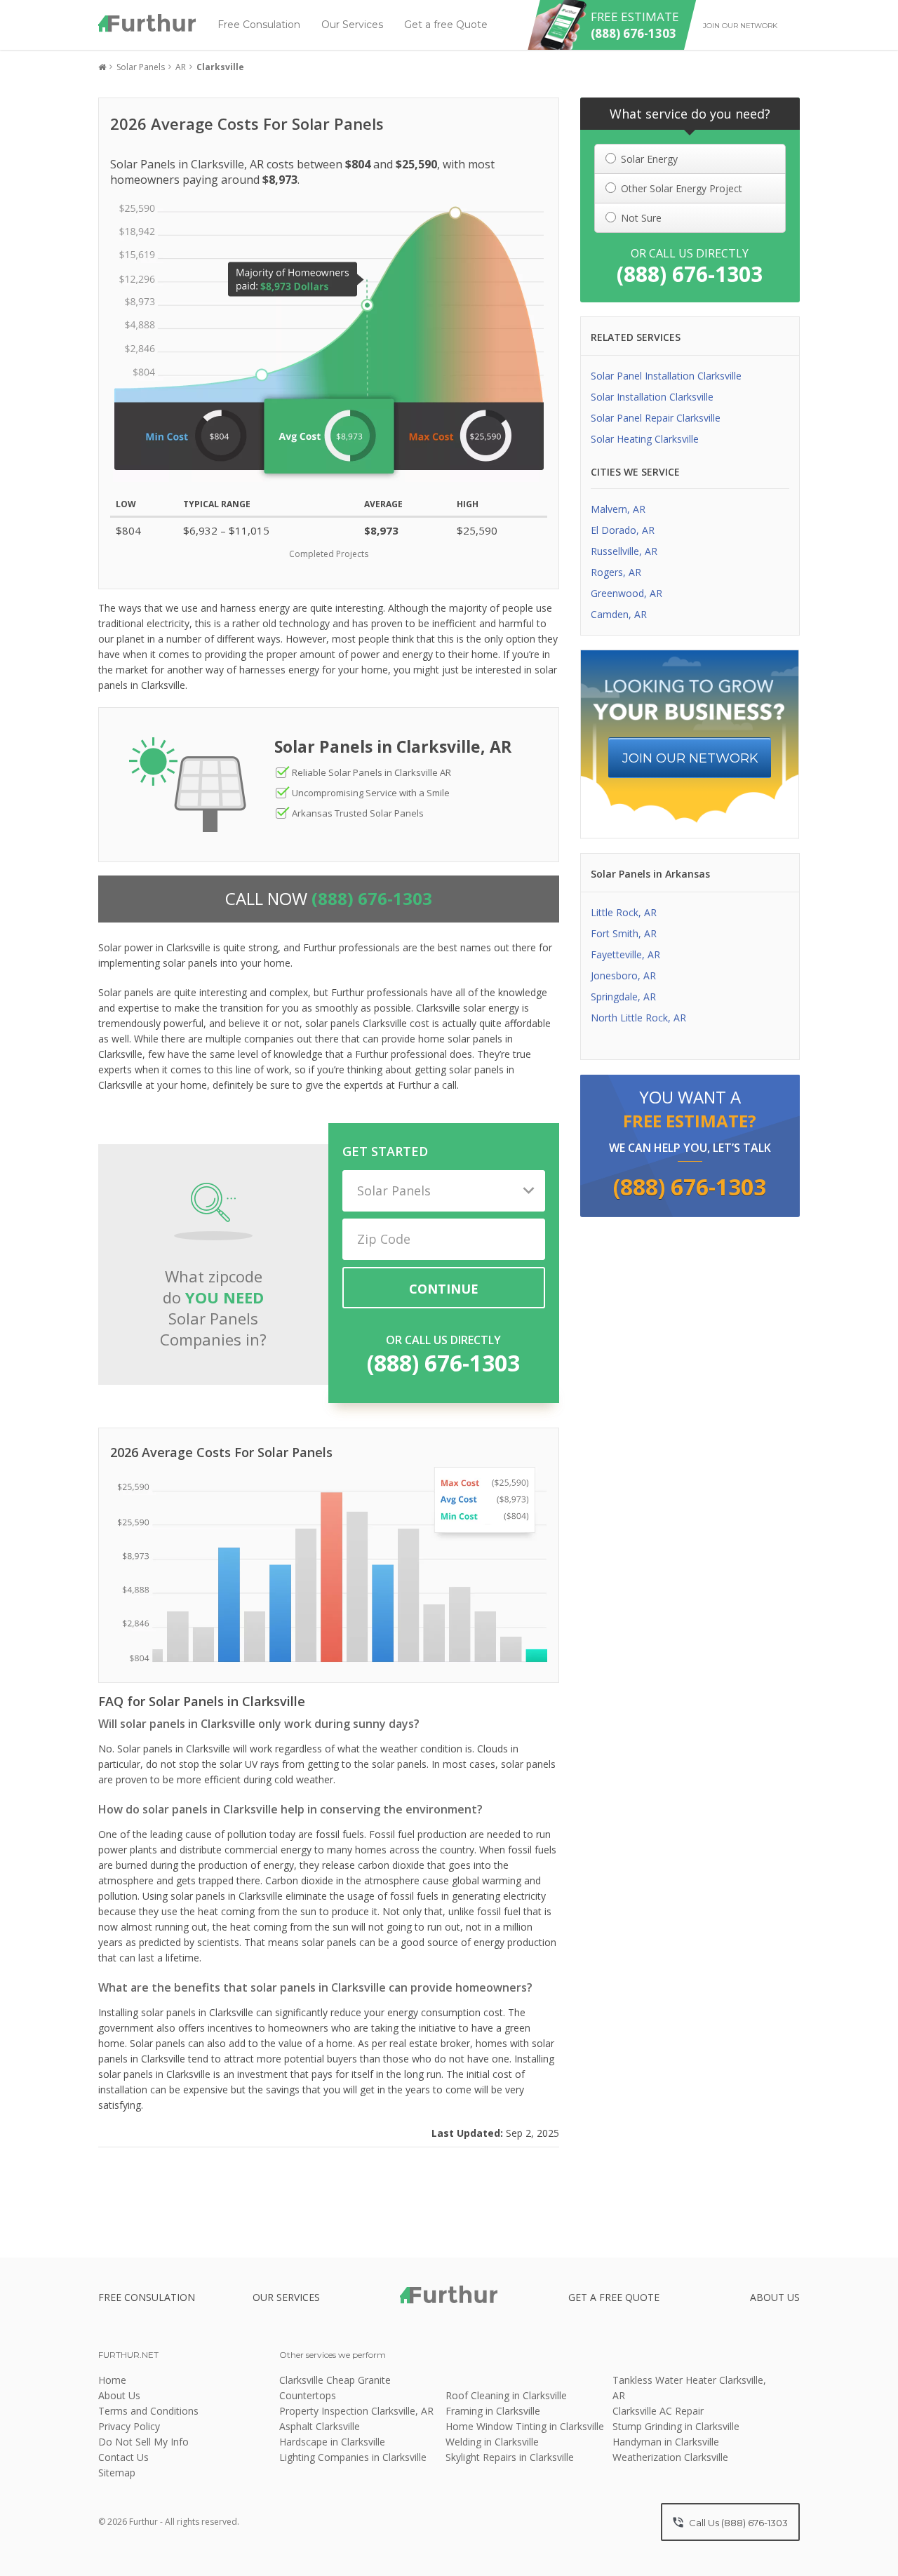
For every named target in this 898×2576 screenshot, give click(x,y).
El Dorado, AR (623, 530)
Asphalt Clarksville (320, 2426)
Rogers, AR (616, 572)
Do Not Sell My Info (143, 2442)
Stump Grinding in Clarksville (676, 2426)
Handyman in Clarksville (666, 2442)
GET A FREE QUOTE (614, 2297)
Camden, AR (619, 614)
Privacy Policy (129, 2426)
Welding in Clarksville (492, 2442)
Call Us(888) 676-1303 (737, 2523)
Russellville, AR (624, 551)
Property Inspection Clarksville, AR (356, 2411)
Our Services (352, 25)
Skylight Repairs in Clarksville (510, 2457)
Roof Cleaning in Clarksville (506, 2395)
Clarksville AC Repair (658, 2411)
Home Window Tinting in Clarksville (525, 2426)
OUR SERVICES (286, 2297)
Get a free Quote (446, 25)
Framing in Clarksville (493, 2411)
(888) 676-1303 (443, 1363)
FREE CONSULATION (147, 2297)
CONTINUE (444, 1289)
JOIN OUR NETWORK (690, 758)
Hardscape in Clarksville (332, 2442)
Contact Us (123, 2457)
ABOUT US (775, 2297)
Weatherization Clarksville (670, 2457)
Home (112, 2380)
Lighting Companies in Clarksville (353, 2457)
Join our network (740, 26)
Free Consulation (259, 25)
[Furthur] (147, 23)
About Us (119, 2395)
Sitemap (117, 2473)
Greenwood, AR (626, 593)
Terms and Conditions (148, 2411)
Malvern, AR (618, 509)
